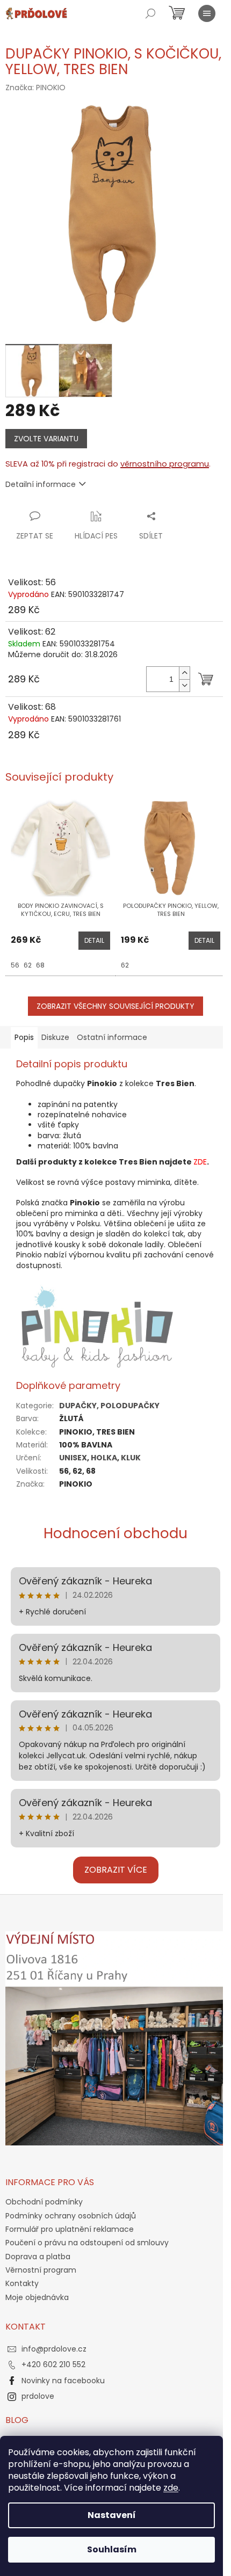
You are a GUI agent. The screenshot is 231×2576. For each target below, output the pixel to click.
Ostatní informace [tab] (112, 1037)
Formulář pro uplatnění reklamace (70, 2229)
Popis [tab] (24, 1037)
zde (171, 2488)
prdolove (38, 2396)
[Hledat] (150, 13)
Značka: (35, 88)
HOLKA (104, 1458)
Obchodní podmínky (44, 2202)
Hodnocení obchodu (115, 1533)
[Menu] (207, 13)
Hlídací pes (96, 536)
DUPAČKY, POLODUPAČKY (109, 1406)
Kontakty (22, 2283)
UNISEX (73, 1458)
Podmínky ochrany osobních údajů (71, 2216)
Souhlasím (112, 2549)
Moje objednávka (37, 2297)
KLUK (131, 1458)
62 (28, 965)
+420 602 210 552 (53, 2364)
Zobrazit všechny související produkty (115, 1006)
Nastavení (112, 2515)
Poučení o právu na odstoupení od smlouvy (87, 2243)
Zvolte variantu (46, 439)
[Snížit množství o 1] (184, 685)
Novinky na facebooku (63, 2381)
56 (15, 965)
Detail (94, 940)
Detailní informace (41, 484)
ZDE (200, 1162)
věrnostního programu (165, 464)
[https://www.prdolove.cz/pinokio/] (97, 1325)
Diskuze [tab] (55, 1037)
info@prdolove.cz (54, 2349)
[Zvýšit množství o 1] (184, 673)
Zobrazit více (116, 1870)
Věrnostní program (41, 2270)
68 (40, 965)
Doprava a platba (38, 2257)
